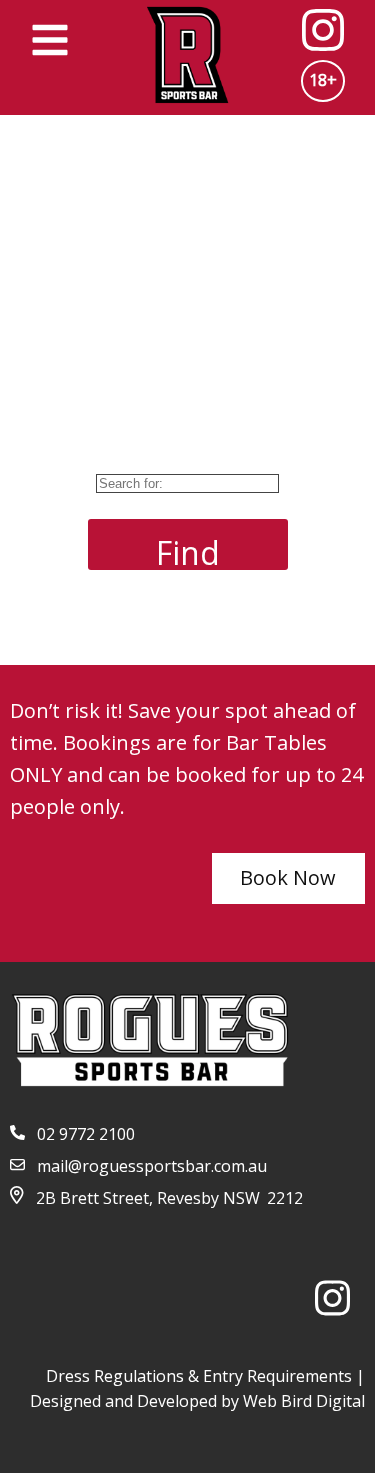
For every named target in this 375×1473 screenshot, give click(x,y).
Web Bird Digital (304, 1401)
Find (188, 550)
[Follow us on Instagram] (340, 1304)
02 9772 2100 (86, 1134)
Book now (288, 877)
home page (263, 628)
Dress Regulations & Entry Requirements (199, 1376)
